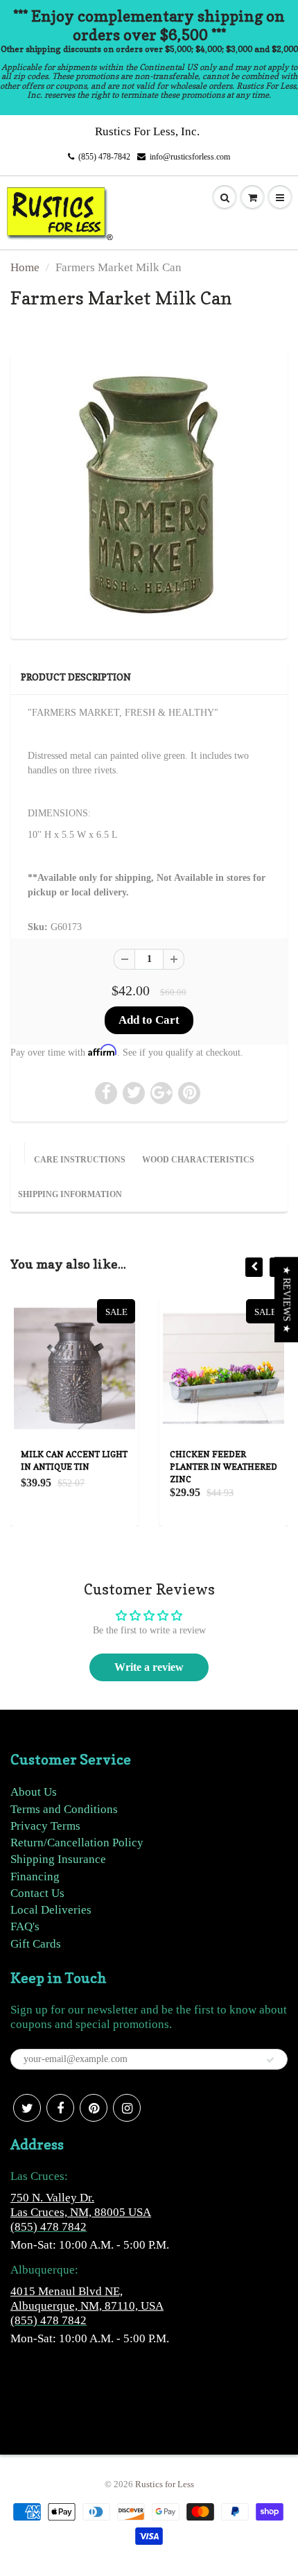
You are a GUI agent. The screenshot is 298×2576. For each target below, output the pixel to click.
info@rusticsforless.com (190, 157)
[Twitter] (27, 2108)
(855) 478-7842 (104, 157)
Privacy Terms (45, 1826)
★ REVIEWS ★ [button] (287, 1299)
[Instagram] (127, 2108)
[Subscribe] (270, 2060)
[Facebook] (60, 2108)
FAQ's (25, 1926)
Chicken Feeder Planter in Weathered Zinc (133, 1467)
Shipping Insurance (58, 1859)
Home (25, 267)
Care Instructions (80, 1160)
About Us (34, 1792)
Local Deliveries (51, 1910)
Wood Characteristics (198, 1160)
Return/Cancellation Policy (77, 1843)
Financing (35, 1877)
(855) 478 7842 (49, 2227)
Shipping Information (70, 1194)
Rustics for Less (165, 2484)
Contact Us (37, 1893)
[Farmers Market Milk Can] (149, 493)
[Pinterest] (94, 2108)
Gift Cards (36, 1944)
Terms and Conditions (64, 1809)
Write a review (149, 1667)
